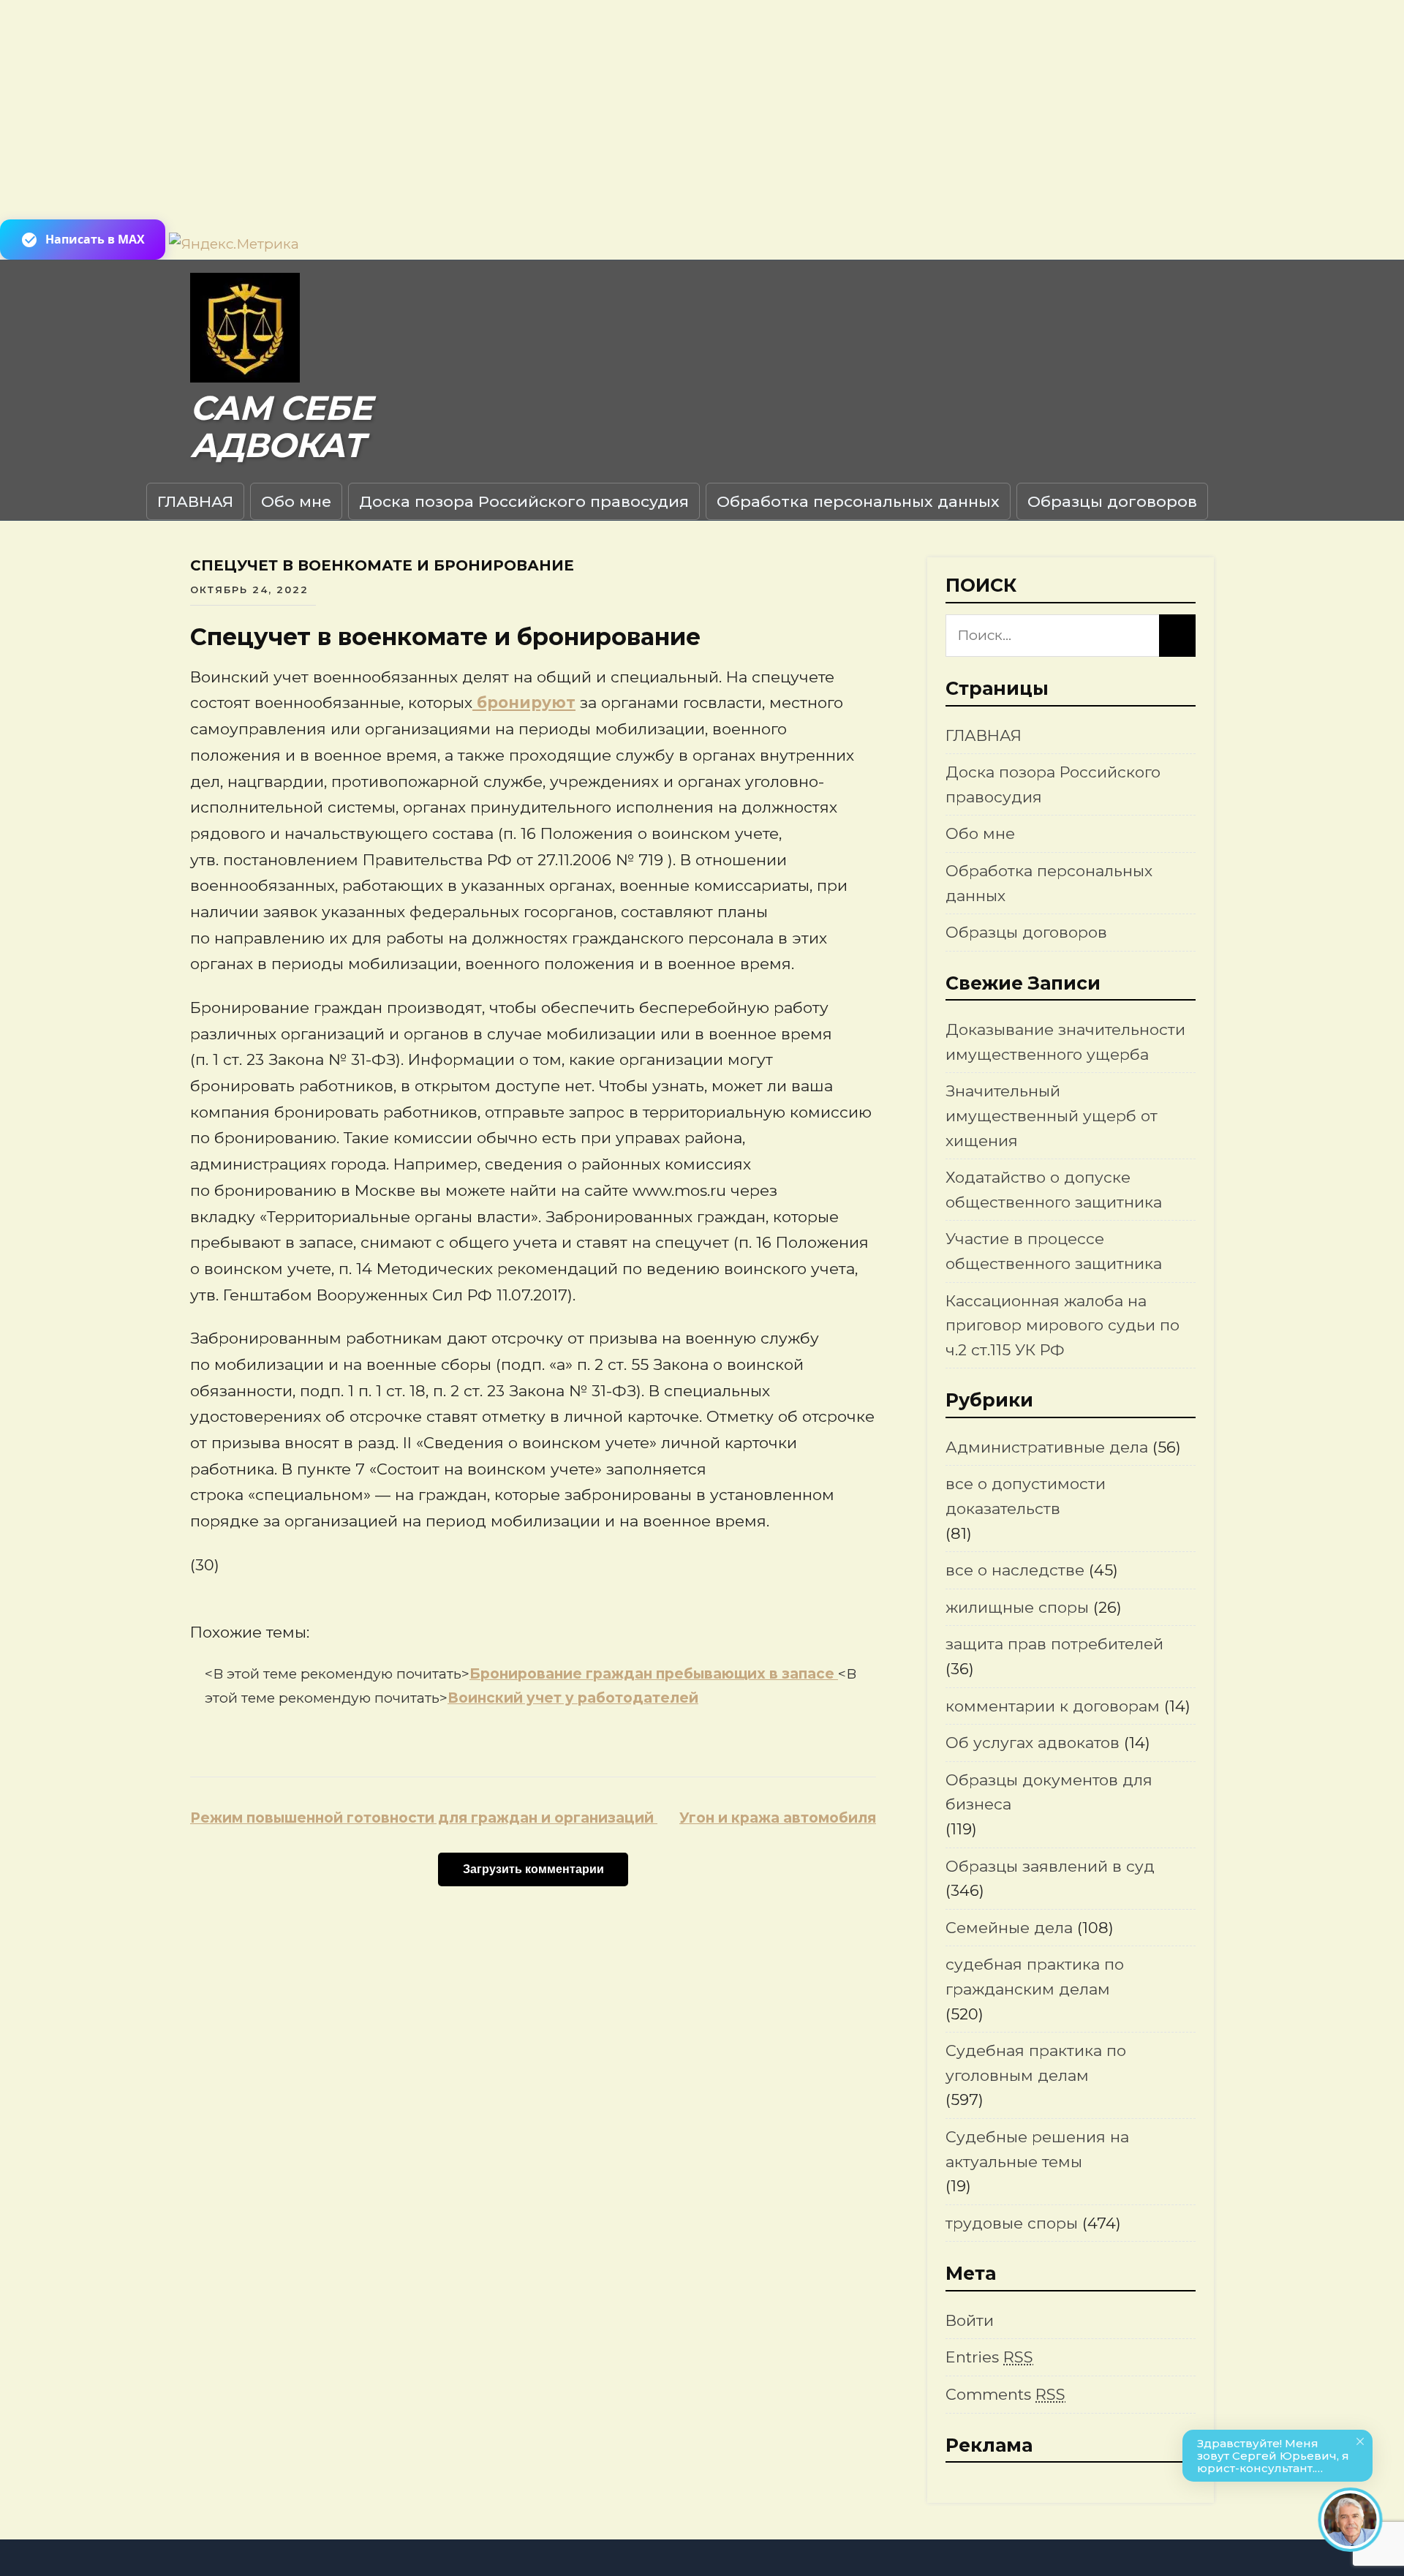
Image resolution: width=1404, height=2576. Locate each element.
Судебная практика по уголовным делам (1036, 2063)
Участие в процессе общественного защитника (1054, 1251)
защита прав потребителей (1054, 1644)
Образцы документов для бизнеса (1049, 1792)
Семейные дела (1009, 1928)
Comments (1005, 2394)
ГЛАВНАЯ (195, 501)
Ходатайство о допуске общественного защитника (1054, 1190)
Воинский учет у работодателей (573, 1698)
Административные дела (1047, 1447)
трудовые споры (1012, 2223)
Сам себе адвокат (281, 427)
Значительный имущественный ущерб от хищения (1052, 1115)
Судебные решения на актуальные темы (1037, 2149)
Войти (970, 2320)
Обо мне (296, 501)
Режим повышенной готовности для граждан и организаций (424, 1818)
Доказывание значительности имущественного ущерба (1065, 1042)
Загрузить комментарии (533, 1869)
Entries (989, 2357)
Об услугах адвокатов (1033, 1743)
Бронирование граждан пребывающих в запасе (654, 1674)
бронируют (524, 703)
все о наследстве (1015, 1570)
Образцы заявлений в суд (1050, 1866)
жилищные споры (1017, 1607)
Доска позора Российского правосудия (524, 501)
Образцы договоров (1112, 501)
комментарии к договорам (1053, 1706)
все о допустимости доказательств (1026, 1496)
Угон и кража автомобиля (778, 1818)
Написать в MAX (95, 239)
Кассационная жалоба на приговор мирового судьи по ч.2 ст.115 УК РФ (1063, 1325)
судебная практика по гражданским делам (1035, 1977)
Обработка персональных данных (858, 501)
